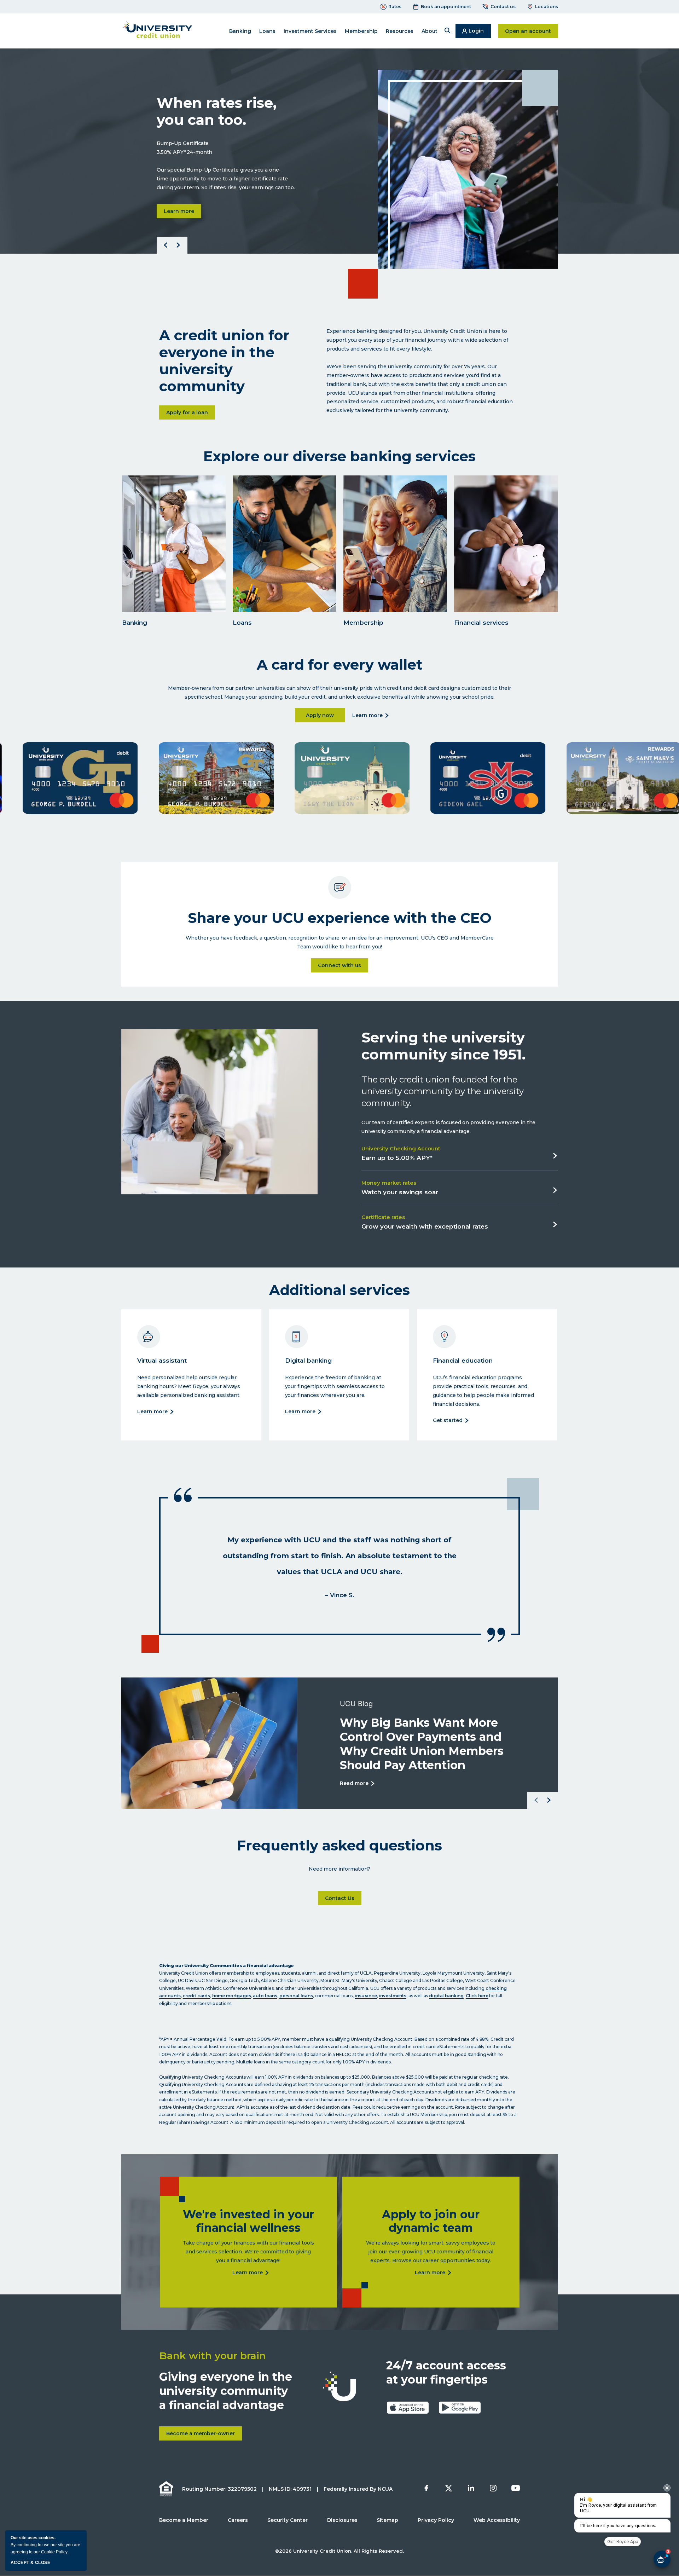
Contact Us (343, 1898)
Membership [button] (361, 31)
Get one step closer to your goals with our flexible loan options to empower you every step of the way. (275, 576)
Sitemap (387, 2520)
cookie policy (54, 2552)
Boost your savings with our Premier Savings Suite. (227, 120)
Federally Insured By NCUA (358, 2489)
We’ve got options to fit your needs (274, 546)
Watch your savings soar (400, 1193)
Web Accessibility (497, 2520)
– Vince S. (340, 1595)
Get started (449, 1421)
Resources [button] (400, 31)
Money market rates (389, 1183)
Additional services (339, 1290)
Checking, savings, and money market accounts (166, 542)
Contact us (503, 7)
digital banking (446, 1996)
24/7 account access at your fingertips (446, 2372)
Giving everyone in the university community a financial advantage (226, 2391)
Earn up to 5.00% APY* (397, 1159)
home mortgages (232, 1996)
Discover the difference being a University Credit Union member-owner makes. (383, 576)
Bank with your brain (213, 2356)
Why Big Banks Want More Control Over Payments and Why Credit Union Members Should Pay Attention (421, 1744)
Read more (355, 1784)
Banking (134, 623)
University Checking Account (401, 1148)
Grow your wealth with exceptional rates (425, 1227)
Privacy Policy (436, 2520)
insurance (366, 1996)
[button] (447, 31)
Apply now (326, 715)
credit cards (196, 1996)
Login (480, 33)
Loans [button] (267, 31)
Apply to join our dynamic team (431, 2221)
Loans (242, 623)
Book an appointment (446, 7)
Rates (395, 7)
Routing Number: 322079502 (219, 2489)
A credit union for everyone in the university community (224, 361)
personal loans (296, 1996)
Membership (363, 623)
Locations (547, 7)
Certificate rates (383, 1217)
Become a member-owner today (384, 546)
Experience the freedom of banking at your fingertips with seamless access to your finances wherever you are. (335, 1386)
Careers (238, 2520)
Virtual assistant (162, 1361)
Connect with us (339, 965)
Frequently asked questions (339, 1846)
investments (393, 1996)
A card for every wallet (340, 665)
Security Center (288, 2520)
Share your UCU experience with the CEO (340, 918)
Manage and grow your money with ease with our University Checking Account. (164, 576)
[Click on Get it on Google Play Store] (460, 2408)
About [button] (430, 31)
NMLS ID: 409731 (290, 2489)
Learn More (153, 1412)
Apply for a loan (191, 413)
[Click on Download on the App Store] (408, 2408)
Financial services (490, 543)
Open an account (532, 31)
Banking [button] (240, 31)
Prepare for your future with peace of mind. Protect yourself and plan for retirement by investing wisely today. (498, 571)
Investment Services (310, 31)
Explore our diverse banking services (339, 456)
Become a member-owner (204, 2435)
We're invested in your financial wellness (248, 2221)
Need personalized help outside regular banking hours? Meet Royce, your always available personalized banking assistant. (190, 1386)
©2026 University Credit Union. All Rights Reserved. (339, 2551)
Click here (477, 1996)
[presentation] (667, 2488)
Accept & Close (30, 2563)
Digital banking (308, 1361)
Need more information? (339, 1869)
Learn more (182, 220)
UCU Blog (356, 1704)
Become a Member (184, 2520)
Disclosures (342, 2520)
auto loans (265, 1996)
